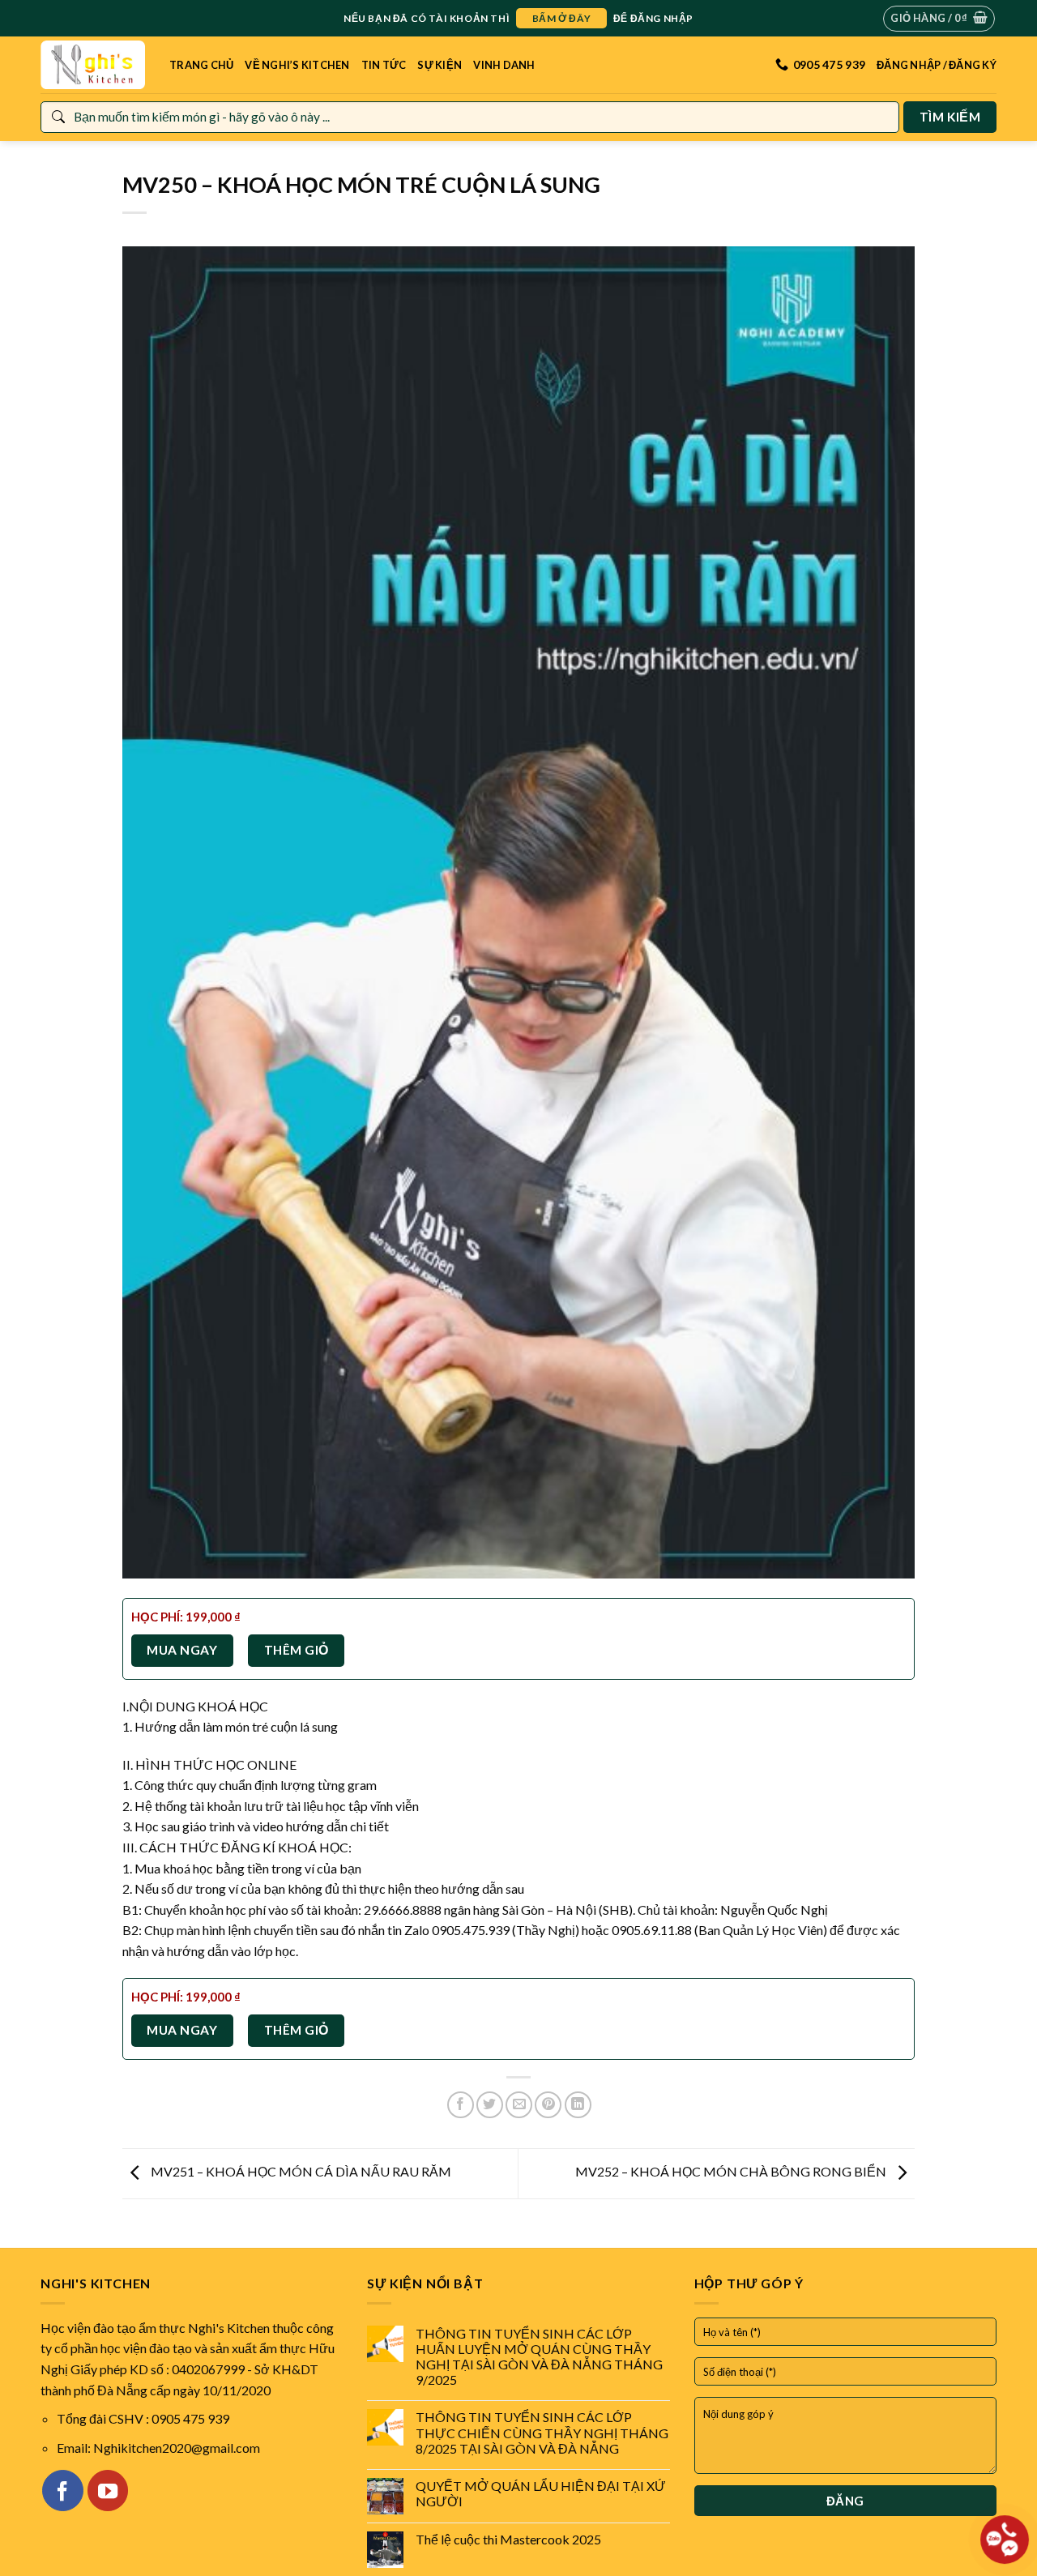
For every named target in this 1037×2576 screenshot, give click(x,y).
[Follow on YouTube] (108, 2490)
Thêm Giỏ (297, 1650)
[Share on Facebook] (461, 2105)
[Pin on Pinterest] (548, 2105)
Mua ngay (182, 1650)
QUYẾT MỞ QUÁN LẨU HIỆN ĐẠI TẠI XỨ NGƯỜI (541, 2493)
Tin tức (384, 65)
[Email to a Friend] (519, 2105)
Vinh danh (504, 65)
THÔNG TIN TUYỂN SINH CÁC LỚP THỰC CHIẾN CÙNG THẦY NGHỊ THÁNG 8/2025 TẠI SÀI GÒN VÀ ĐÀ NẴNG (542, 2432)
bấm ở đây (561, 18)
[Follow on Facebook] (62, 2490)
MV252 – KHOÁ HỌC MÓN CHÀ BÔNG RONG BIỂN (732, 2171)
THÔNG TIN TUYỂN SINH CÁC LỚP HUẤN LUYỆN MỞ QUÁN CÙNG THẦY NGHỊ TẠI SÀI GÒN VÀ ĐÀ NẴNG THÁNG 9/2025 (539, 2357)
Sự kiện (440, 65)
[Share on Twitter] (490, 2105)
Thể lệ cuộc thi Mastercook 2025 (508, 2539)
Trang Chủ (201, 65)
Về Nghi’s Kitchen (297, 65)
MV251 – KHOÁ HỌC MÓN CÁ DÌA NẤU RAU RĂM (300, 2171)
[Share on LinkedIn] (578, 2105)
